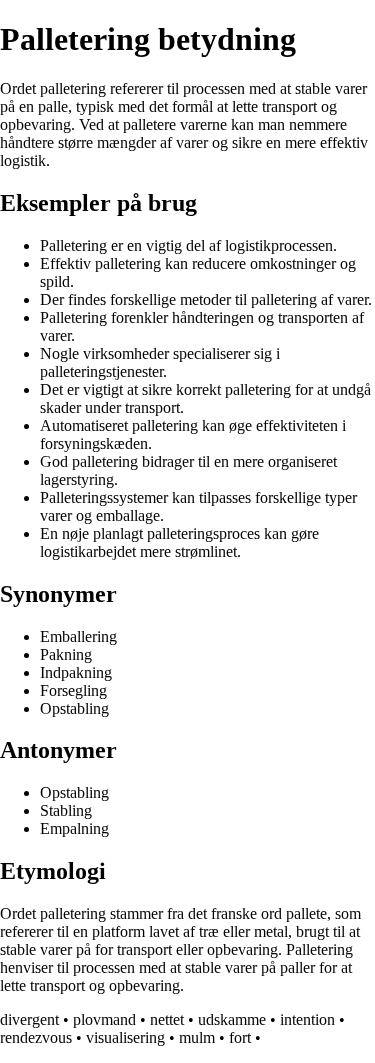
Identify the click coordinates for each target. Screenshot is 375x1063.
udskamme (232, 1019)
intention (307, 1019)
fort (240, 1037)
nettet (167, 1019)
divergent (29, 1019)
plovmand (104, 1019)
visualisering (125, 1037)
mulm (197, 1037)
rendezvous (36, 1037)
